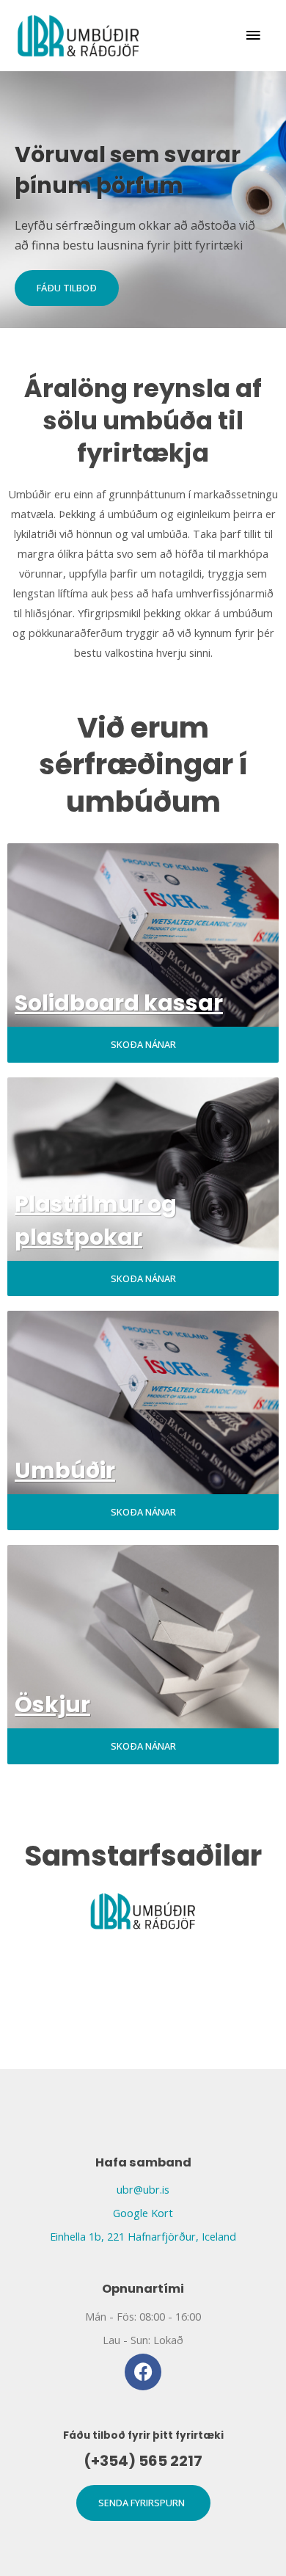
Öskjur (52, 1704)
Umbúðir (65, 1470)
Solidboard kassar (119, 1003)
